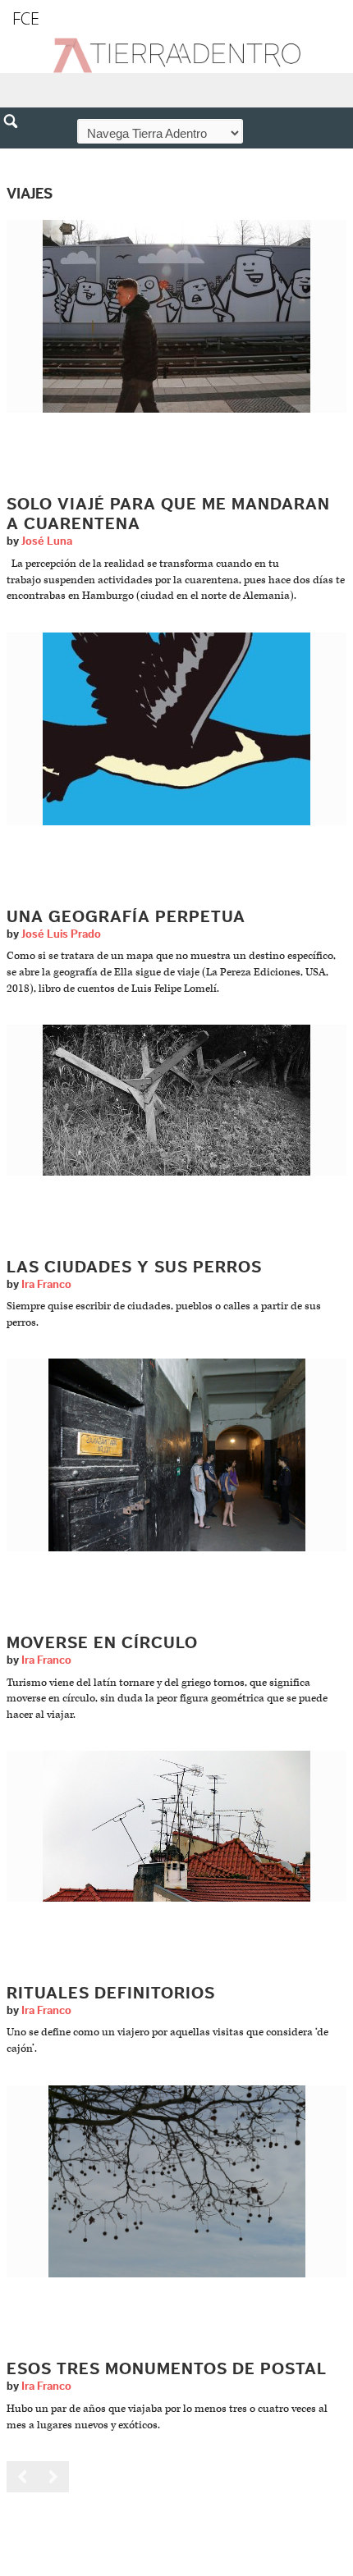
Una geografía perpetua (126, 917)
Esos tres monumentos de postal (167, 2369)
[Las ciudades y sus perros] (176, 1100)
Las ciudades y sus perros (134, 1267)
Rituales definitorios (111, 1994)
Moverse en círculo (102, 1643)
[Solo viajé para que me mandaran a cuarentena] (176, 316)
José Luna (47, 541)
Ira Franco (46, 1285)
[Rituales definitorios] (176, 1826)
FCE (26, 18)
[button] (16, 157)
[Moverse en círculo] (177, 1455)
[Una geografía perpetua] (176, 728)
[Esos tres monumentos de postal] (177, 2181)
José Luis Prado (61, 934)
